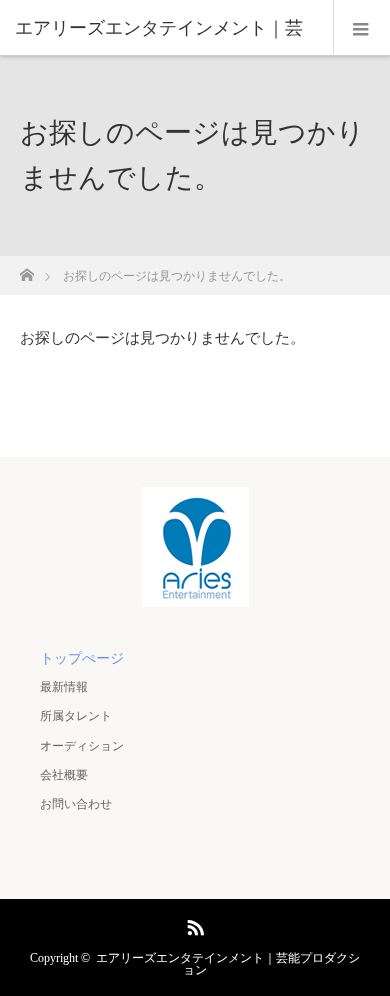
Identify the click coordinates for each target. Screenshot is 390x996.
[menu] (361, 28)
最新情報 (64, 687)
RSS (193, 924)
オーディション (82, 746)
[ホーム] (26, 269)
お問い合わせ (76, 804)
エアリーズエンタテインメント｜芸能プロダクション (228, 964)
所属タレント (76, 716)
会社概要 (64, 775)
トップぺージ (82, 658)
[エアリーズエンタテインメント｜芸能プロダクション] (195, 593)
